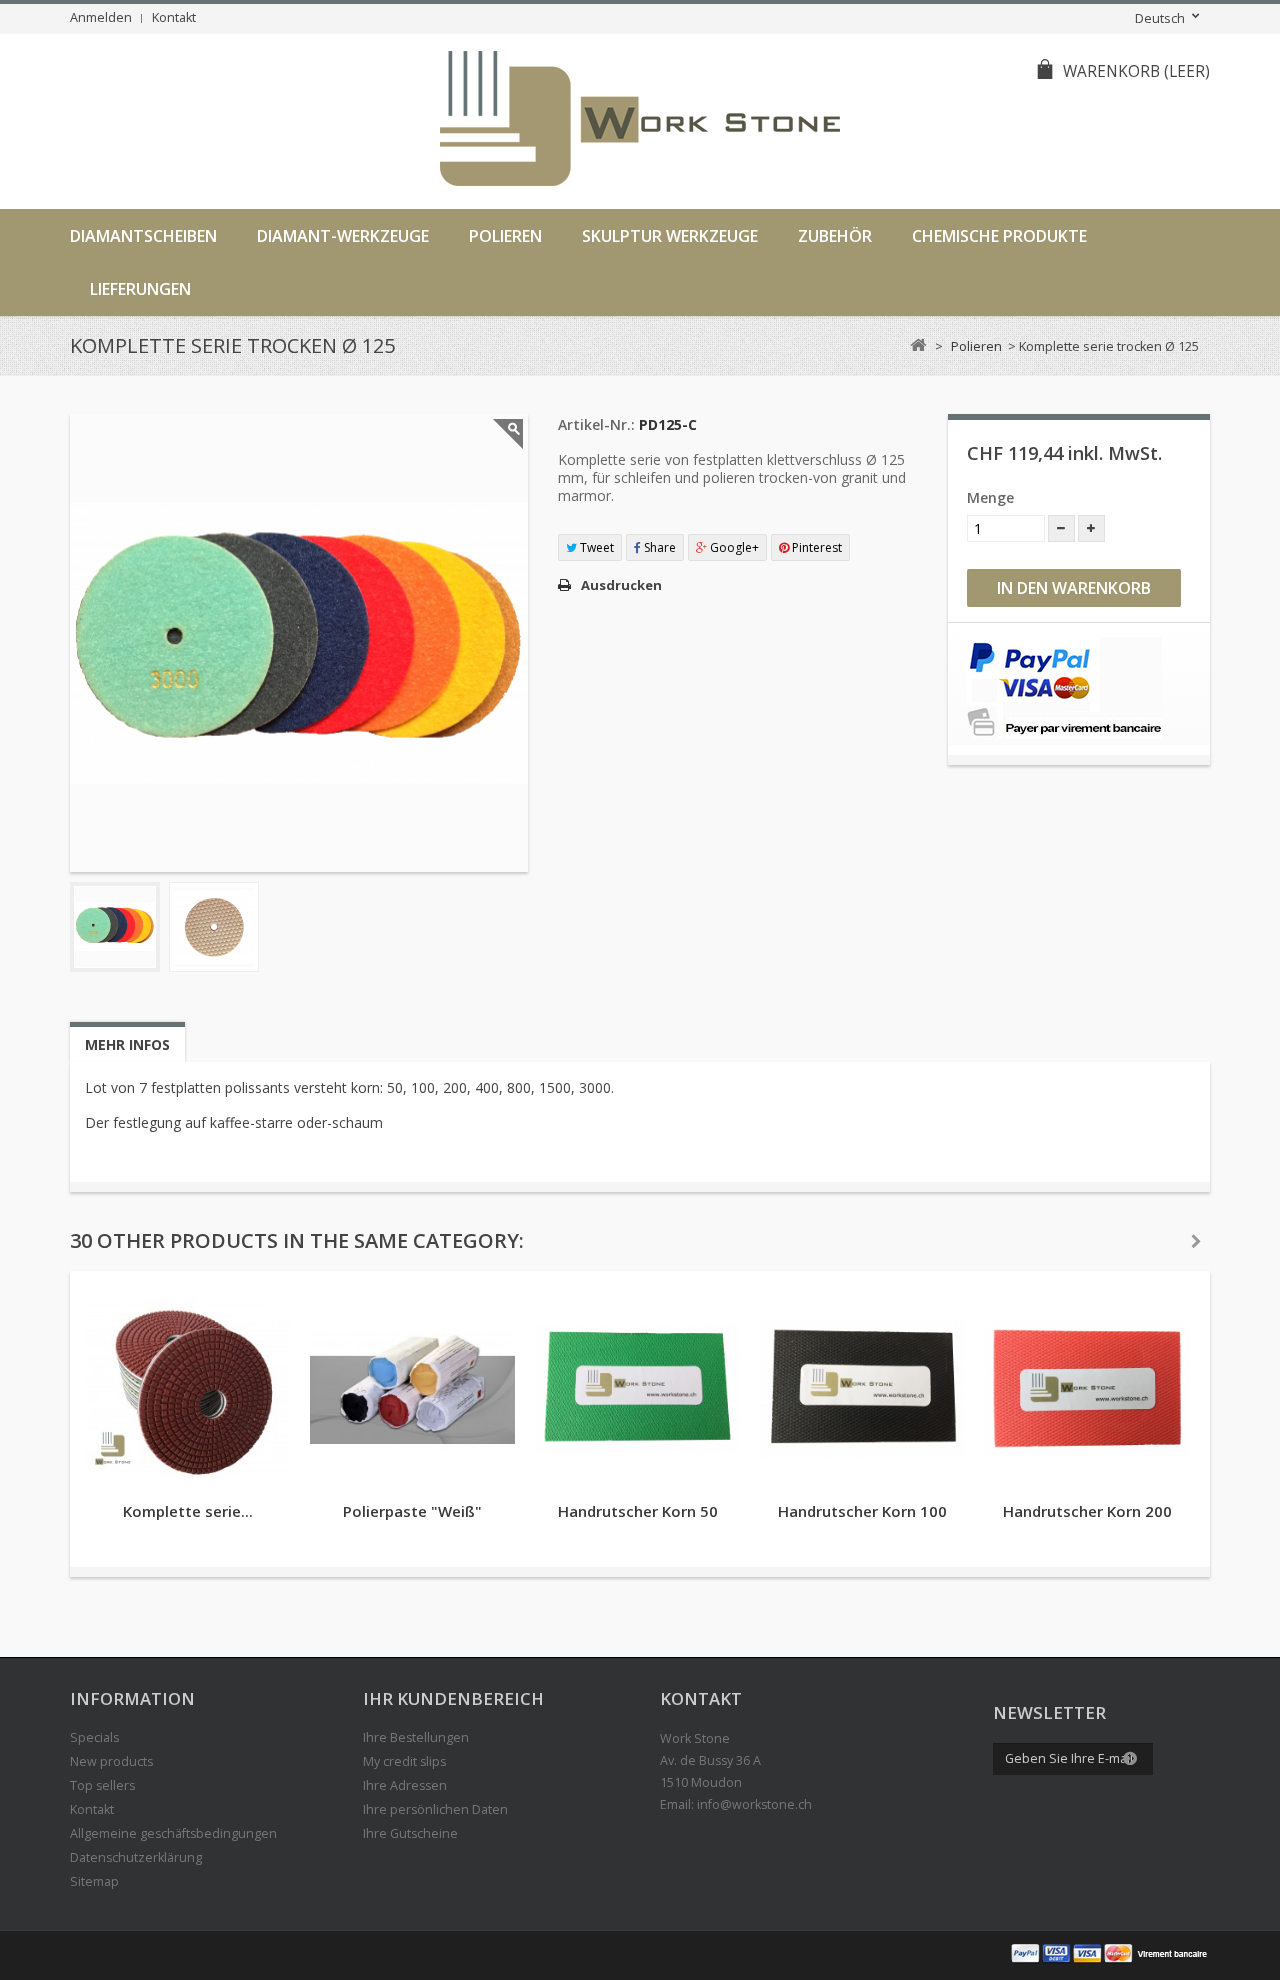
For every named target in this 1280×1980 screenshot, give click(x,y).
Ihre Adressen (405, 1785)
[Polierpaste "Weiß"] (412, 1388)
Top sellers (102, 1785)
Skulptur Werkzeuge (670, 236)
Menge (990, 497)
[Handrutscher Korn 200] (1087, 1388)
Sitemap (94, 1881)
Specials (94, 1737)
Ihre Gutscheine (410, 1833)
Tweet (595, 547)
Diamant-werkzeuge (343, 236)
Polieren (505, 236)
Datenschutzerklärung (136, 1857)
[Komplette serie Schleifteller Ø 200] (187, 1388)
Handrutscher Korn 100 (862, 1511)
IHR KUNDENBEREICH (453, 1698)
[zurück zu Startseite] (917, 345)
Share (658, 547)
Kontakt (174, 17)
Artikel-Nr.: (596, 424)
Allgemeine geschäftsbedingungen (173, 1833)
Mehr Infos (127, 1044)
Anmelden (101, 17)
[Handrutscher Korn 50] (637, 1388)
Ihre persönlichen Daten (435, 1809)
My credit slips (404, 1761)
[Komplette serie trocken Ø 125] (115, 927)
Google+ (733, 547)
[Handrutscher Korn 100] (862, 1388)
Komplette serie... (188, 1511)
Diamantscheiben (143, 236)
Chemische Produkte (999, 236)
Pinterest (815, 547)
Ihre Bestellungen (416, 1737)
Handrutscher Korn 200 (1087, 1511)
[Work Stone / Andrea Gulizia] (640, 121)
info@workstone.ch (754, 1804)
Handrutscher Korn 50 (638, 1511)
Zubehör (835, 236)
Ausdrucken (621, 585)
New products (111, 1761)
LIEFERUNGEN (140, 289)
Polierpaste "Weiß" (412, 1511)
